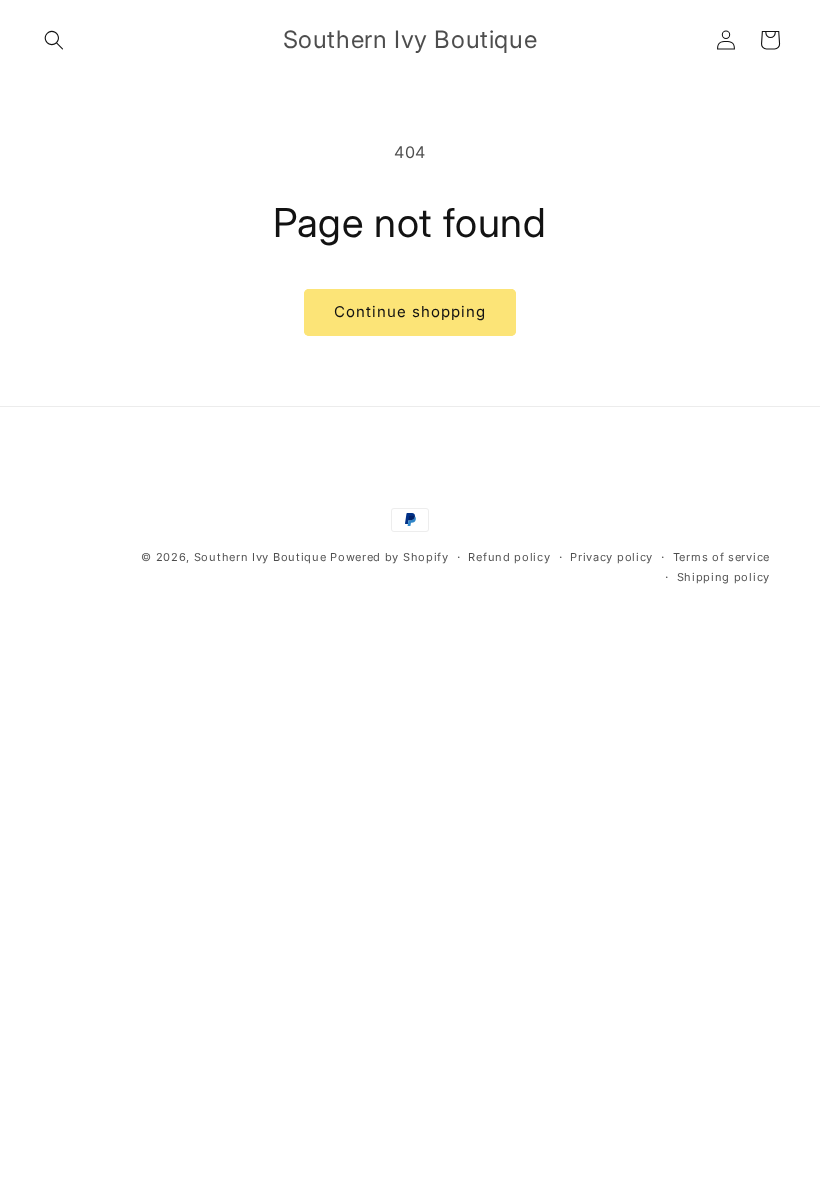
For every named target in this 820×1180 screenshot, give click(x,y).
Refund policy (509, 557)
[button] (54, 40)
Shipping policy (724, 577)
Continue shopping (410, 311)
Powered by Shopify (389, 557)
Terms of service (721, 557)
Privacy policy (611, 557)
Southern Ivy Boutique (260, 557)
